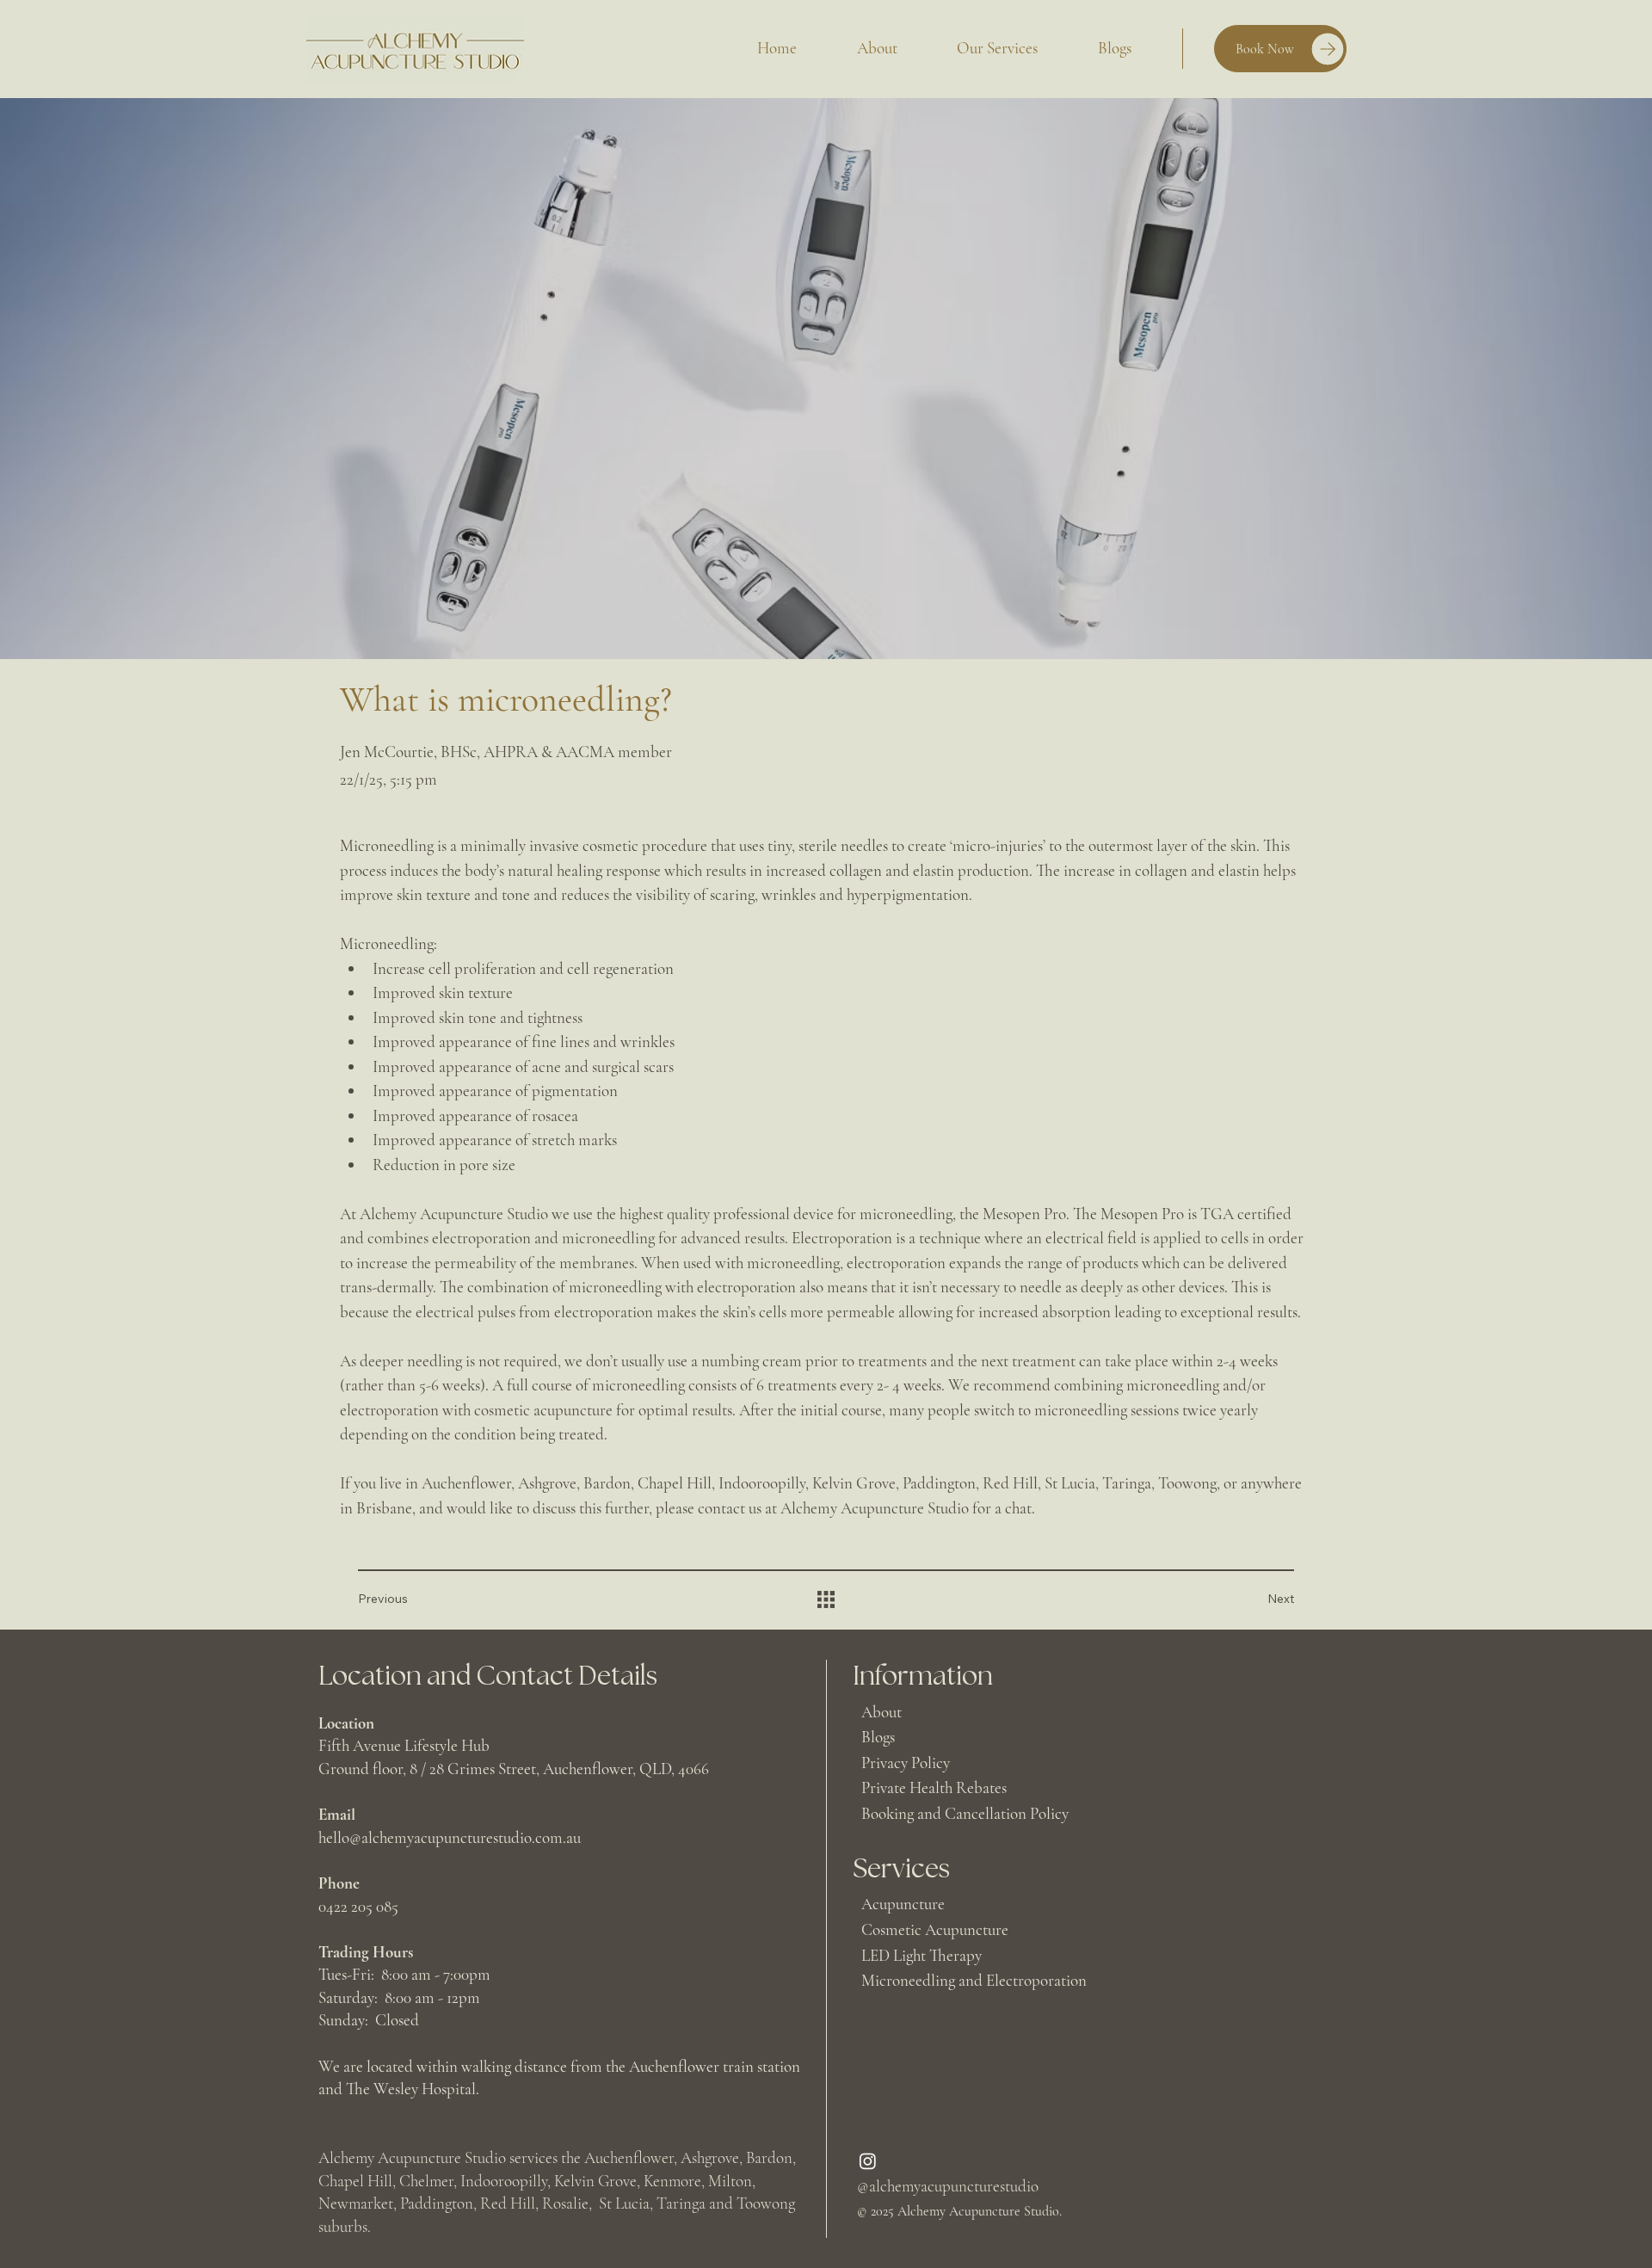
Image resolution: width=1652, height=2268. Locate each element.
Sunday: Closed (369, 2020)
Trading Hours (366, 1952)
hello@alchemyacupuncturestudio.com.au (450, 1837)
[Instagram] (868, 2161)
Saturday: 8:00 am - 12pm (399, 1997)
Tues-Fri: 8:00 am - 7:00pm (404, 1974)
